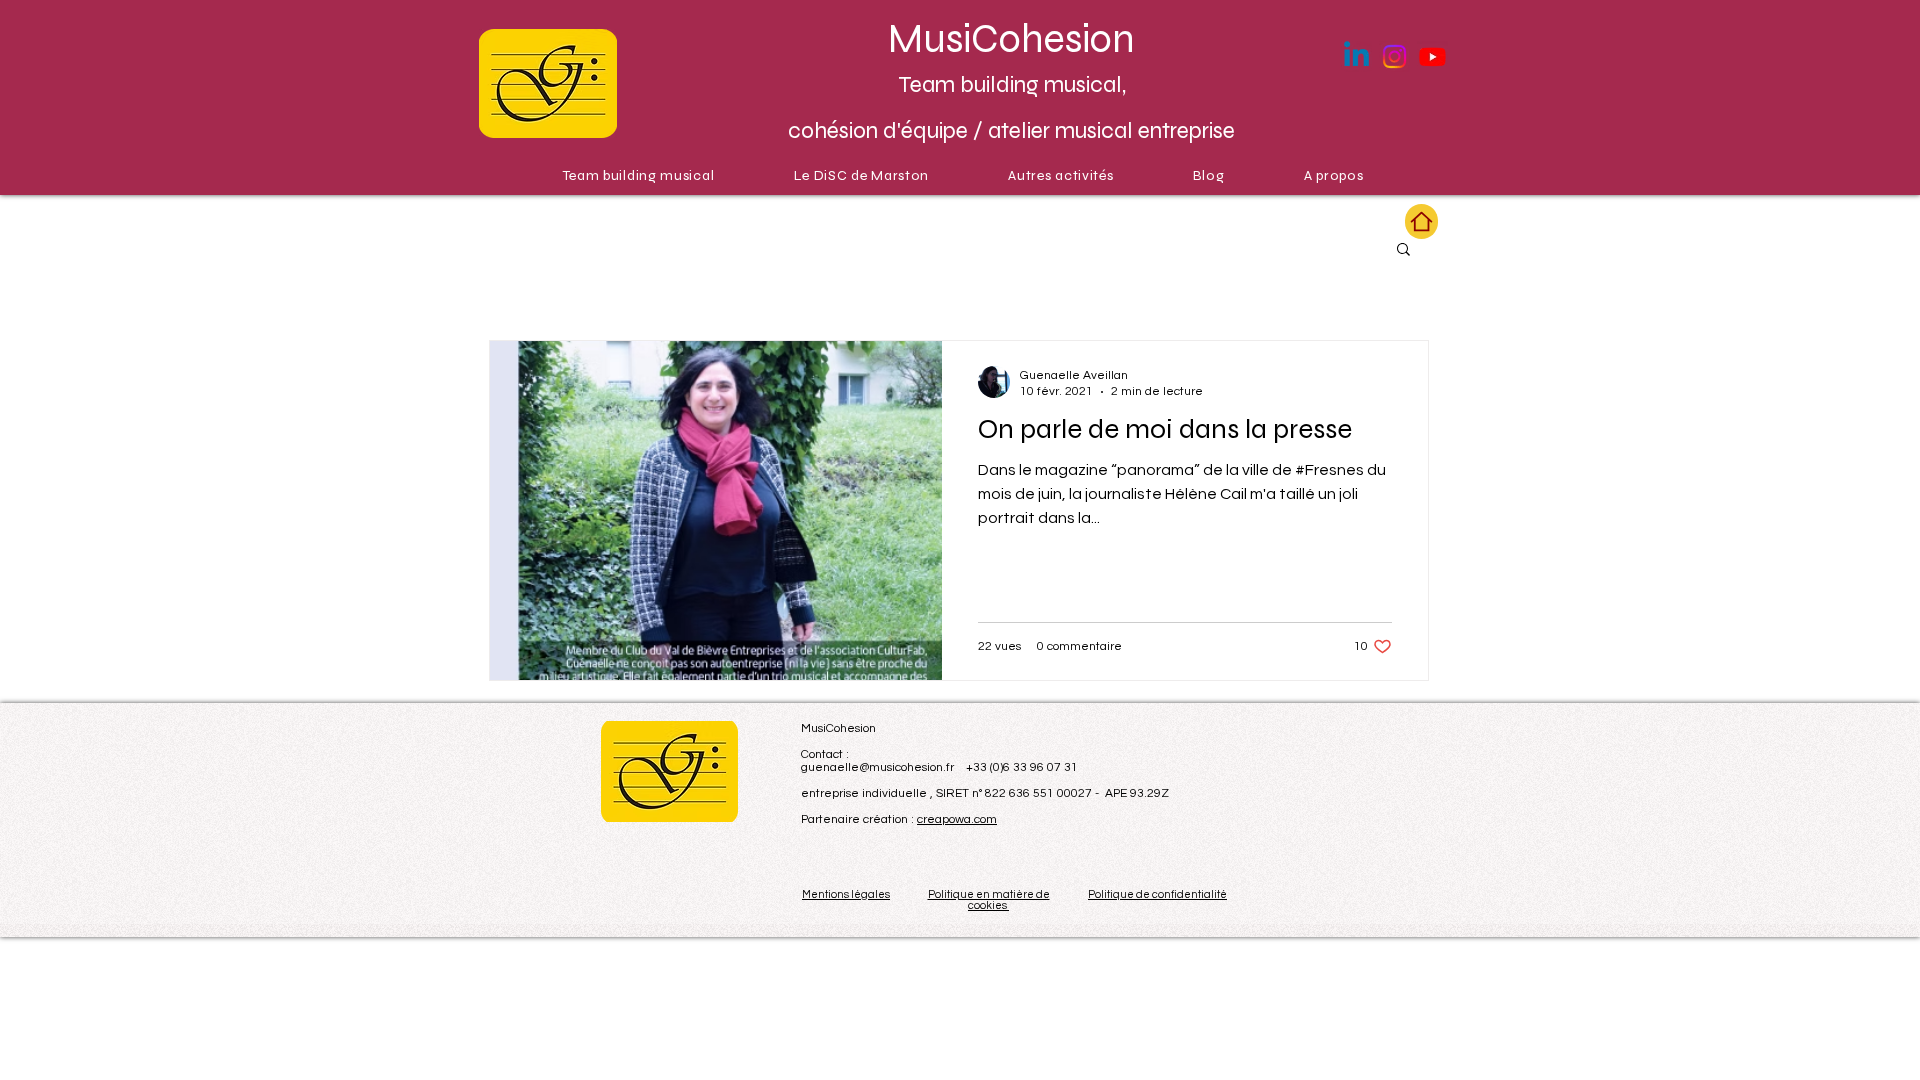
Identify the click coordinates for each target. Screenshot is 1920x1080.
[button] (1403, 250)
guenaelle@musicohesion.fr (877, 767)
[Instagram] (1394, 56)
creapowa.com (957, 819)
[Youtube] (1432, 56)
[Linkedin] (1356, 56)
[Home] (1421, 221)
